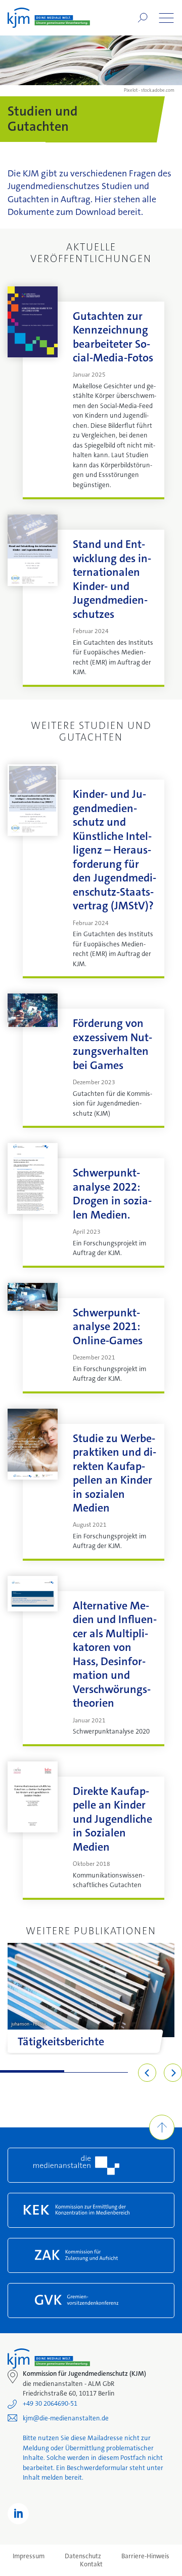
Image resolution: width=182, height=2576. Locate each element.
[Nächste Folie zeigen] (173, 2073)
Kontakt (91, 2564)
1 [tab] (32, 2071)
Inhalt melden (43, 2477)
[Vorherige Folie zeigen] (147, 2073)
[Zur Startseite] (49, 18)
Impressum (29, 2556)
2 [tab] (96, 2071)
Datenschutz (83, 2556)
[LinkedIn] (18, 2514)
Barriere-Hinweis (145, 2556)
